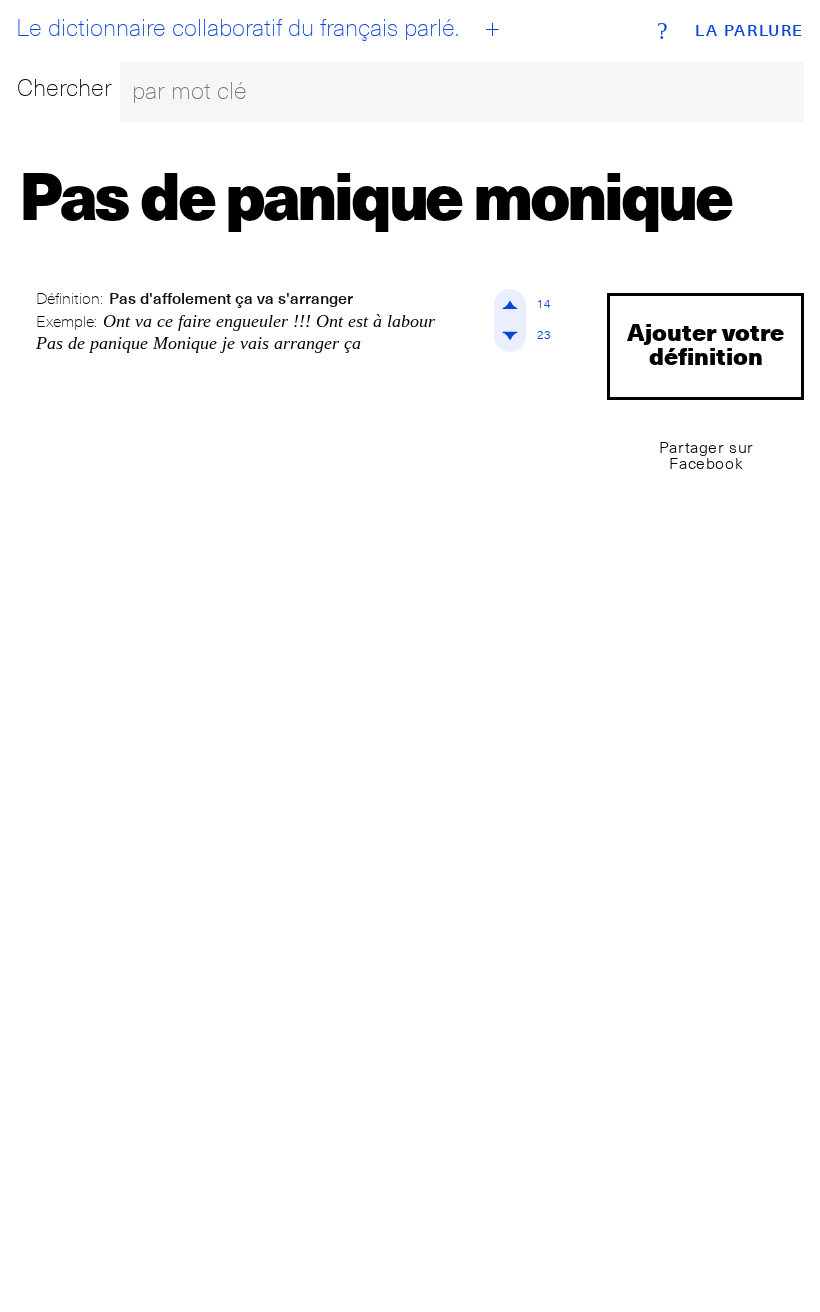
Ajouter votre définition (705, 343)
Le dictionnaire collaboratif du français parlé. (237, 28)
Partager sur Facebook (706, 455)
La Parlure (749, 31)
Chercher (64, 87)
